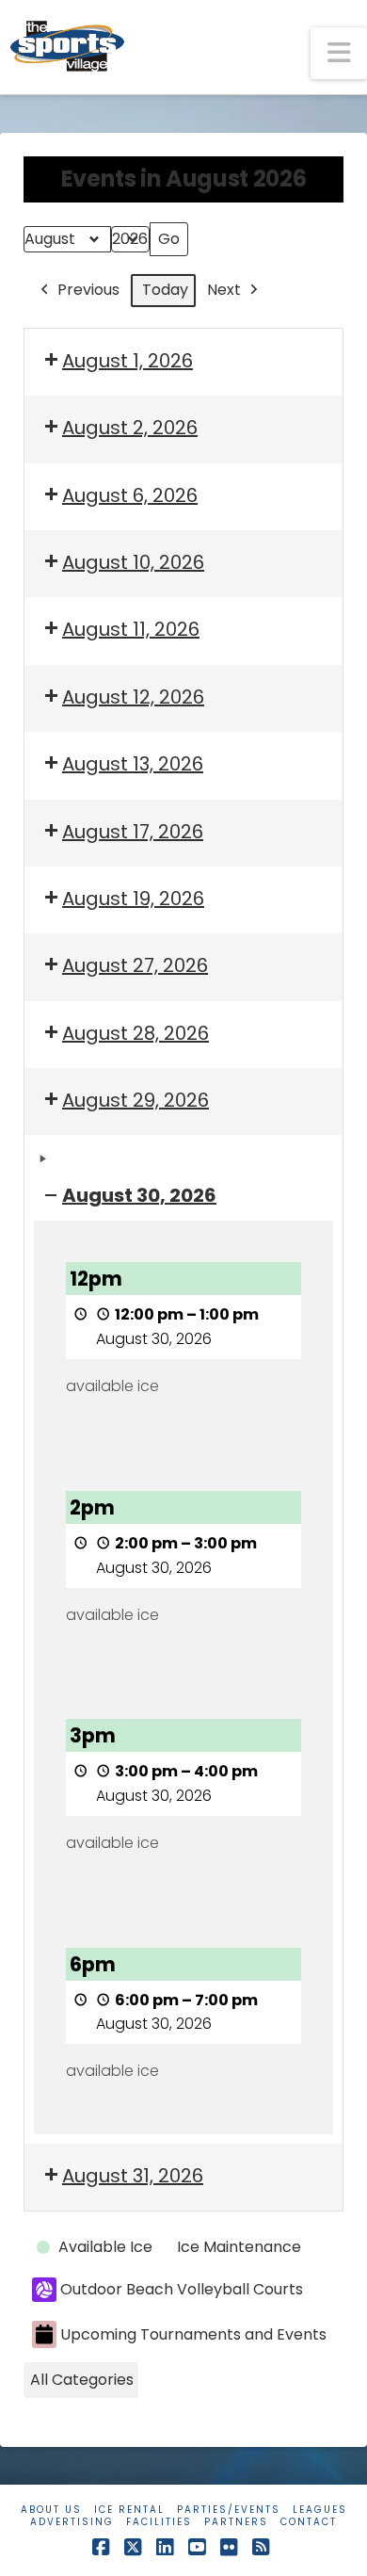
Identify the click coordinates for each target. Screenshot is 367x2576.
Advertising (72, 2522)
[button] (339, 53)
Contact (309, 2522)
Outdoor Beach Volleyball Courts (182, 2289)
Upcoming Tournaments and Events (193, 2334)
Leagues (320, 2510)
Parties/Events (229, 2510)
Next (224, 290)
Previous (88, 290)
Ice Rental (129, 2510)
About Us (51, 2510)
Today (165, 290)
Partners (236, 2522)
